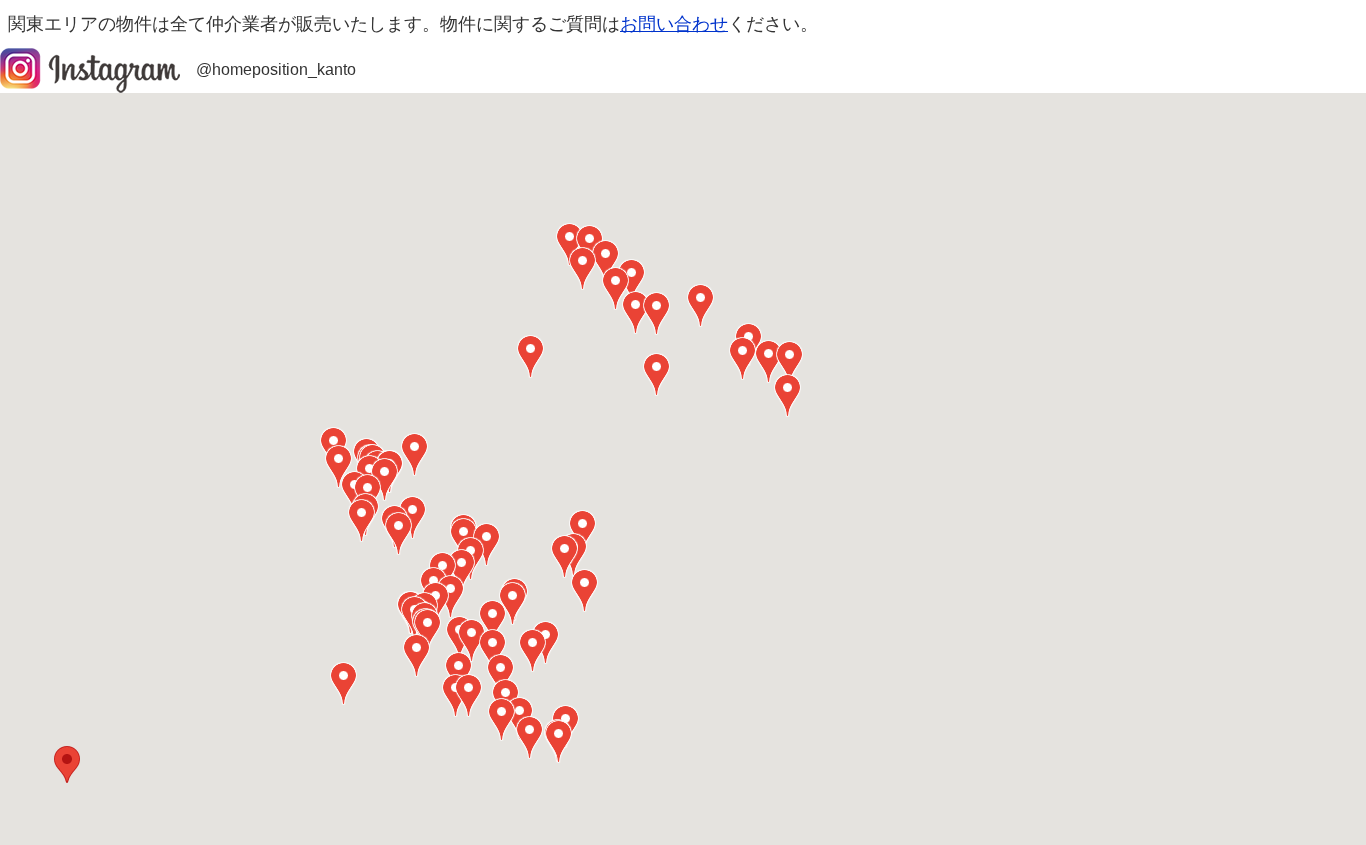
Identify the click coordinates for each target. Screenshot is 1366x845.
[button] (67, 764)
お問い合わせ (674, 24)
